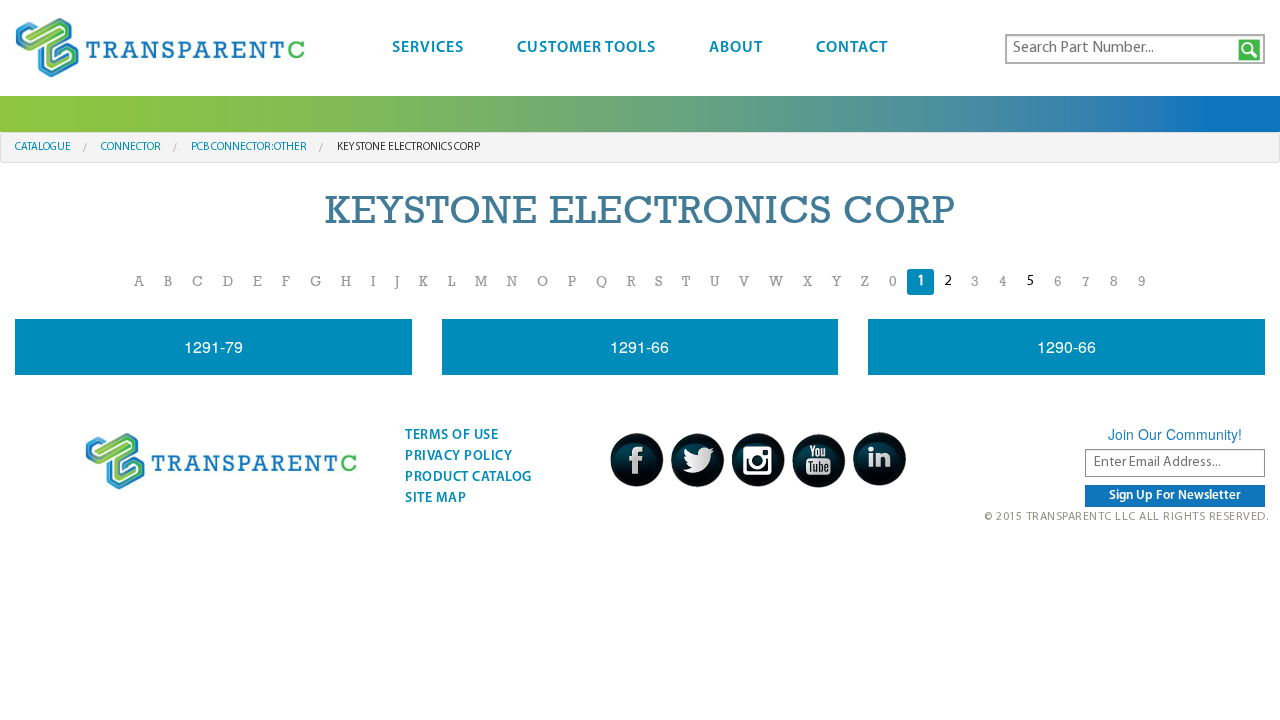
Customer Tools (586, 48)
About (736, 48)
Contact (852, 48)
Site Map (435, 498)
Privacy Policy (458, 456)
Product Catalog (468, 477)
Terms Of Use (451, 435)
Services (428, 48)
